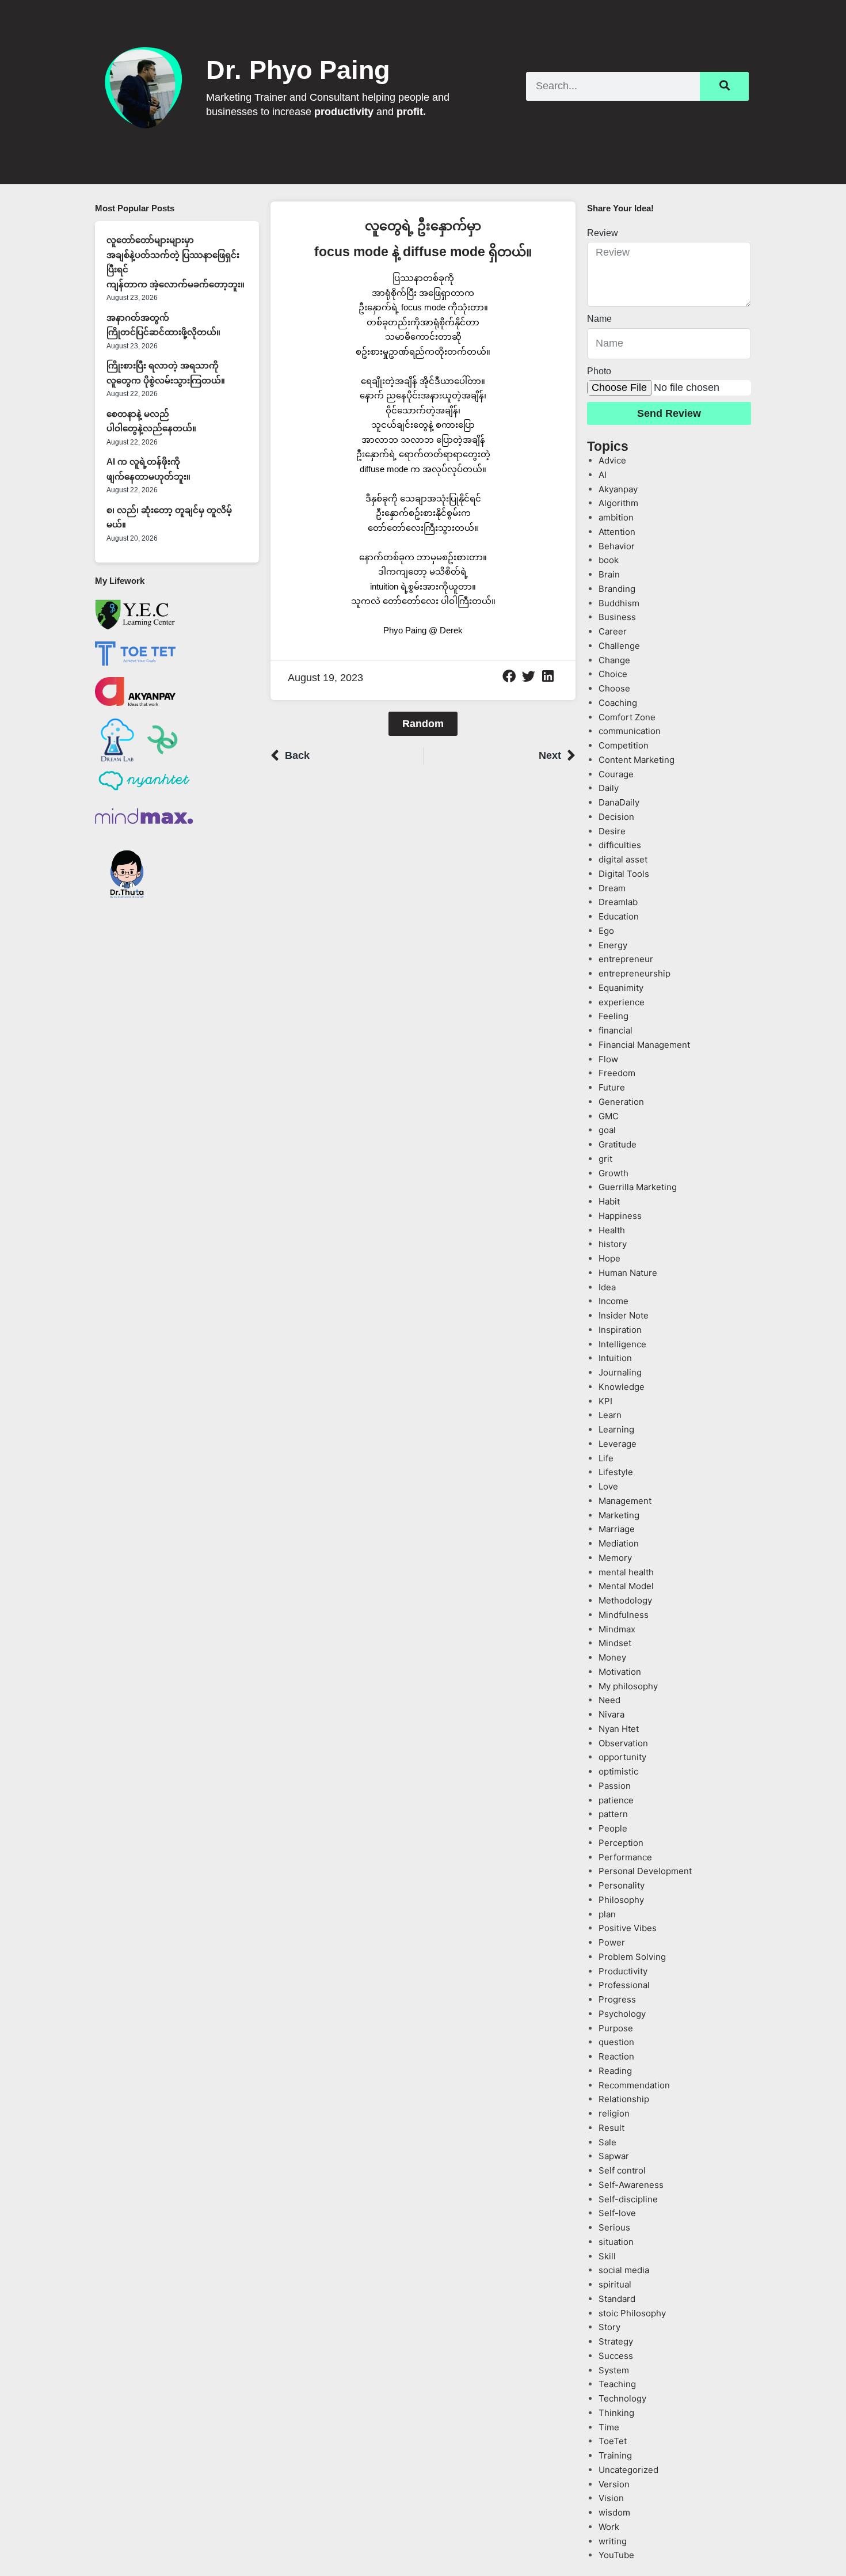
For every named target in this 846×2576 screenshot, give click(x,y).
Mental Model (626, 1586)
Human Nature (628, 1273)
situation (616, 2242)
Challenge (619, 646)
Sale (607, 2142)
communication (630, 731)
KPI (605, 1401)
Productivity (623, 1971)
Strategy (616, 2341)
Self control (622, 2170)
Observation (623, 1743)
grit (605, 1159)
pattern (613, 1814)
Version (614, 2484)
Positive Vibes (628, 1928)
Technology (622, 2398)
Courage (616, 774)
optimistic (618, 1771)
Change (614, 660)
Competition (624, 745)
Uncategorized (628, 2470)
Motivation (620, 1672)
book (609, 560)
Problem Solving (632, 1957)
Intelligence (622, 1344)
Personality (622, 1885)
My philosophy (628, 1686)
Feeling (613, 1016)
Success (616, 2356)
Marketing (619, 1515)
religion (614, 2113)
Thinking (616, 2413)
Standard (617, 2299)
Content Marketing (637, 760)
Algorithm (618, 503)
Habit (609, 1201)
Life (606, 1458)
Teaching (617, 2384)
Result (611, 2128)
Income (613, 1301)
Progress (617, 1999)
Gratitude (618, 1144)
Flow (608, 1059)
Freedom (617, 1073)
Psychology (622, 2014)
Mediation (619, 1543)
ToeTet (613, 2441)
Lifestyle (616, 1472)
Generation (621, 1102)
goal (607, 1130)
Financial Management (644, 1045)
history (613, 1244)
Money (612, 1657)
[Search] (724, 86)
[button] (509, 677)
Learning (616, 1429)
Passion (615, 1786)
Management (625, 1501)
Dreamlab (618, 902)
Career (613, 631)
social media (624, 2270)
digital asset (623, 859)
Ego (606, 931)
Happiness (620, 1216)
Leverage (618, 1444)
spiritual (615, 2284)
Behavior (617, 546)
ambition (616, 517)
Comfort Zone (627, 717)
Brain (609, 574)
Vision (611, 2498)
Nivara (611, 1714)
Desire (612, 831)
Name (599, 319)
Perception (621, 1843)
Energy (613, 945)
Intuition (615, 1358)
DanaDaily (619, 802)
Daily (609, 788)
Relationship (624, 2099)
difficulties (620, 845)
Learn (610, 1415)
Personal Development (645, 1871)
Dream (612, 888)
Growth (613, 1173)
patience (616, 1800)
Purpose (616, 2028)
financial (616, 1030)
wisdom (614, 2512)
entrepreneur (626, 959)
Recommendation (634, 2085)
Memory (615, 1558)
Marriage (617, 1529)
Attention (617, 532)
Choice (613, 674)
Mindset (615, 1643)
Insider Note (624, 1315)
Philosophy (621, 1900)
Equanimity (621, 988)
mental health (626, 1572)
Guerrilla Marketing (638, 1187)
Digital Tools (624, 874)
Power (612, 1942)
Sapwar (614, 2156)
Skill (607, 2256)
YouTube (616, 2555)
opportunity (622, 1757)
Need (609, 1700)
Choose (614, 688)
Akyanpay (618, 489)
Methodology (625, 1600)
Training (615, 2455)
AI (603, 475)
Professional (624, 1985)
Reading (615, 2071)
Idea (607, 1287)
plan (607, 1914)
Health (612, 1230)
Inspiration (620, 1330)
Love (608, 1486)
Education (619, 916)
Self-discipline (628, 2199)
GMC (609, 1116)
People (613, 1828)
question (616, 2042)
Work (609, 2527)
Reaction (616, 2056)
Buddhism (619, 603)
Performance (625, 1857)
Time (609, 2427)
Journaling (620, 1372)
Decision (616, 817)
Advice (612, 460)
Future (612, 1087)
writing (613, 2541)
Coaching (618, 703)
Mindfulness (624, 1615)
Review (603, 233)
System (614, 2370)
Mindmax (617, 1629)
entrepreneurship (634, 973)
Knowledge (622, 1387)
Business (617, 617)
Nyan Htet (619, 1729)
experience (622, 1002)
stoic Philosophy (632, 2313)
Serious (614, 2227)
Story (609, 2327)
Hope (609, 1258)
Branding (617, 589)
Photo (599, 371)
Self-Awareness (631, 2185)
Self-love (617, 2213)
